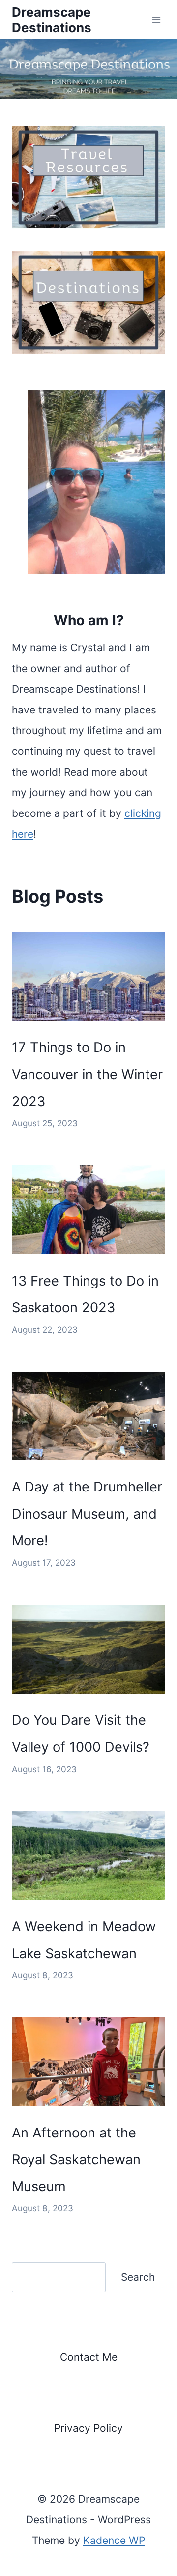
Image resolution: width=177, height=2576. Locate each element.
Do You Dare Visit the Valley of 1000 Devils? (81, 1733)
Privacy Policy (88, 2428)
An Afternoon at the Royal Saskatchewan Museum (76, 2160)
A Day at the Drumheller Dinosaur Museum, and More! (87, 1514)
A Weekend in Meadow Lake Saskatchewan (84, 1940)
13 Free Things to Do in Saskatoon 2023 (85, 1294)
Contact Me (89, 2357)
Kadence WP (114, 2540)
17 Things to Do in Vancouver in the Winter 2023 (87, 1074)
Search (138, 2277)
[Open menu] (156, 19)
